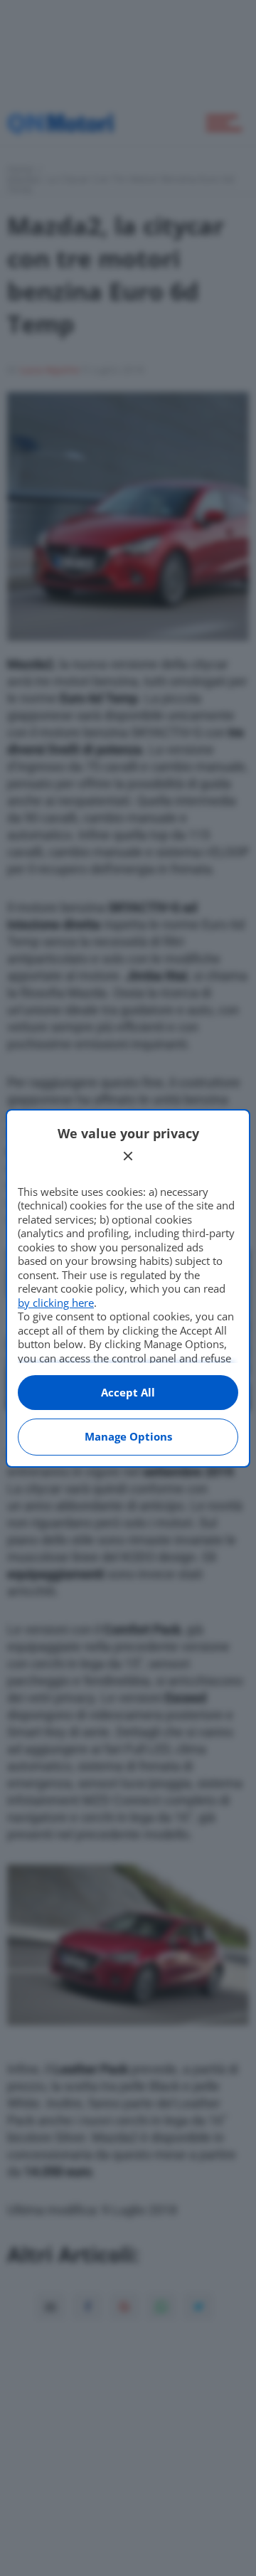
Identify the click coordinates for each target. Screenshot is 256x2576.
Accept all (128, 1392)
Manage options (128, 1436)
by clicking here (56, 1303)
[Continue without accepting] (128, 1156)
